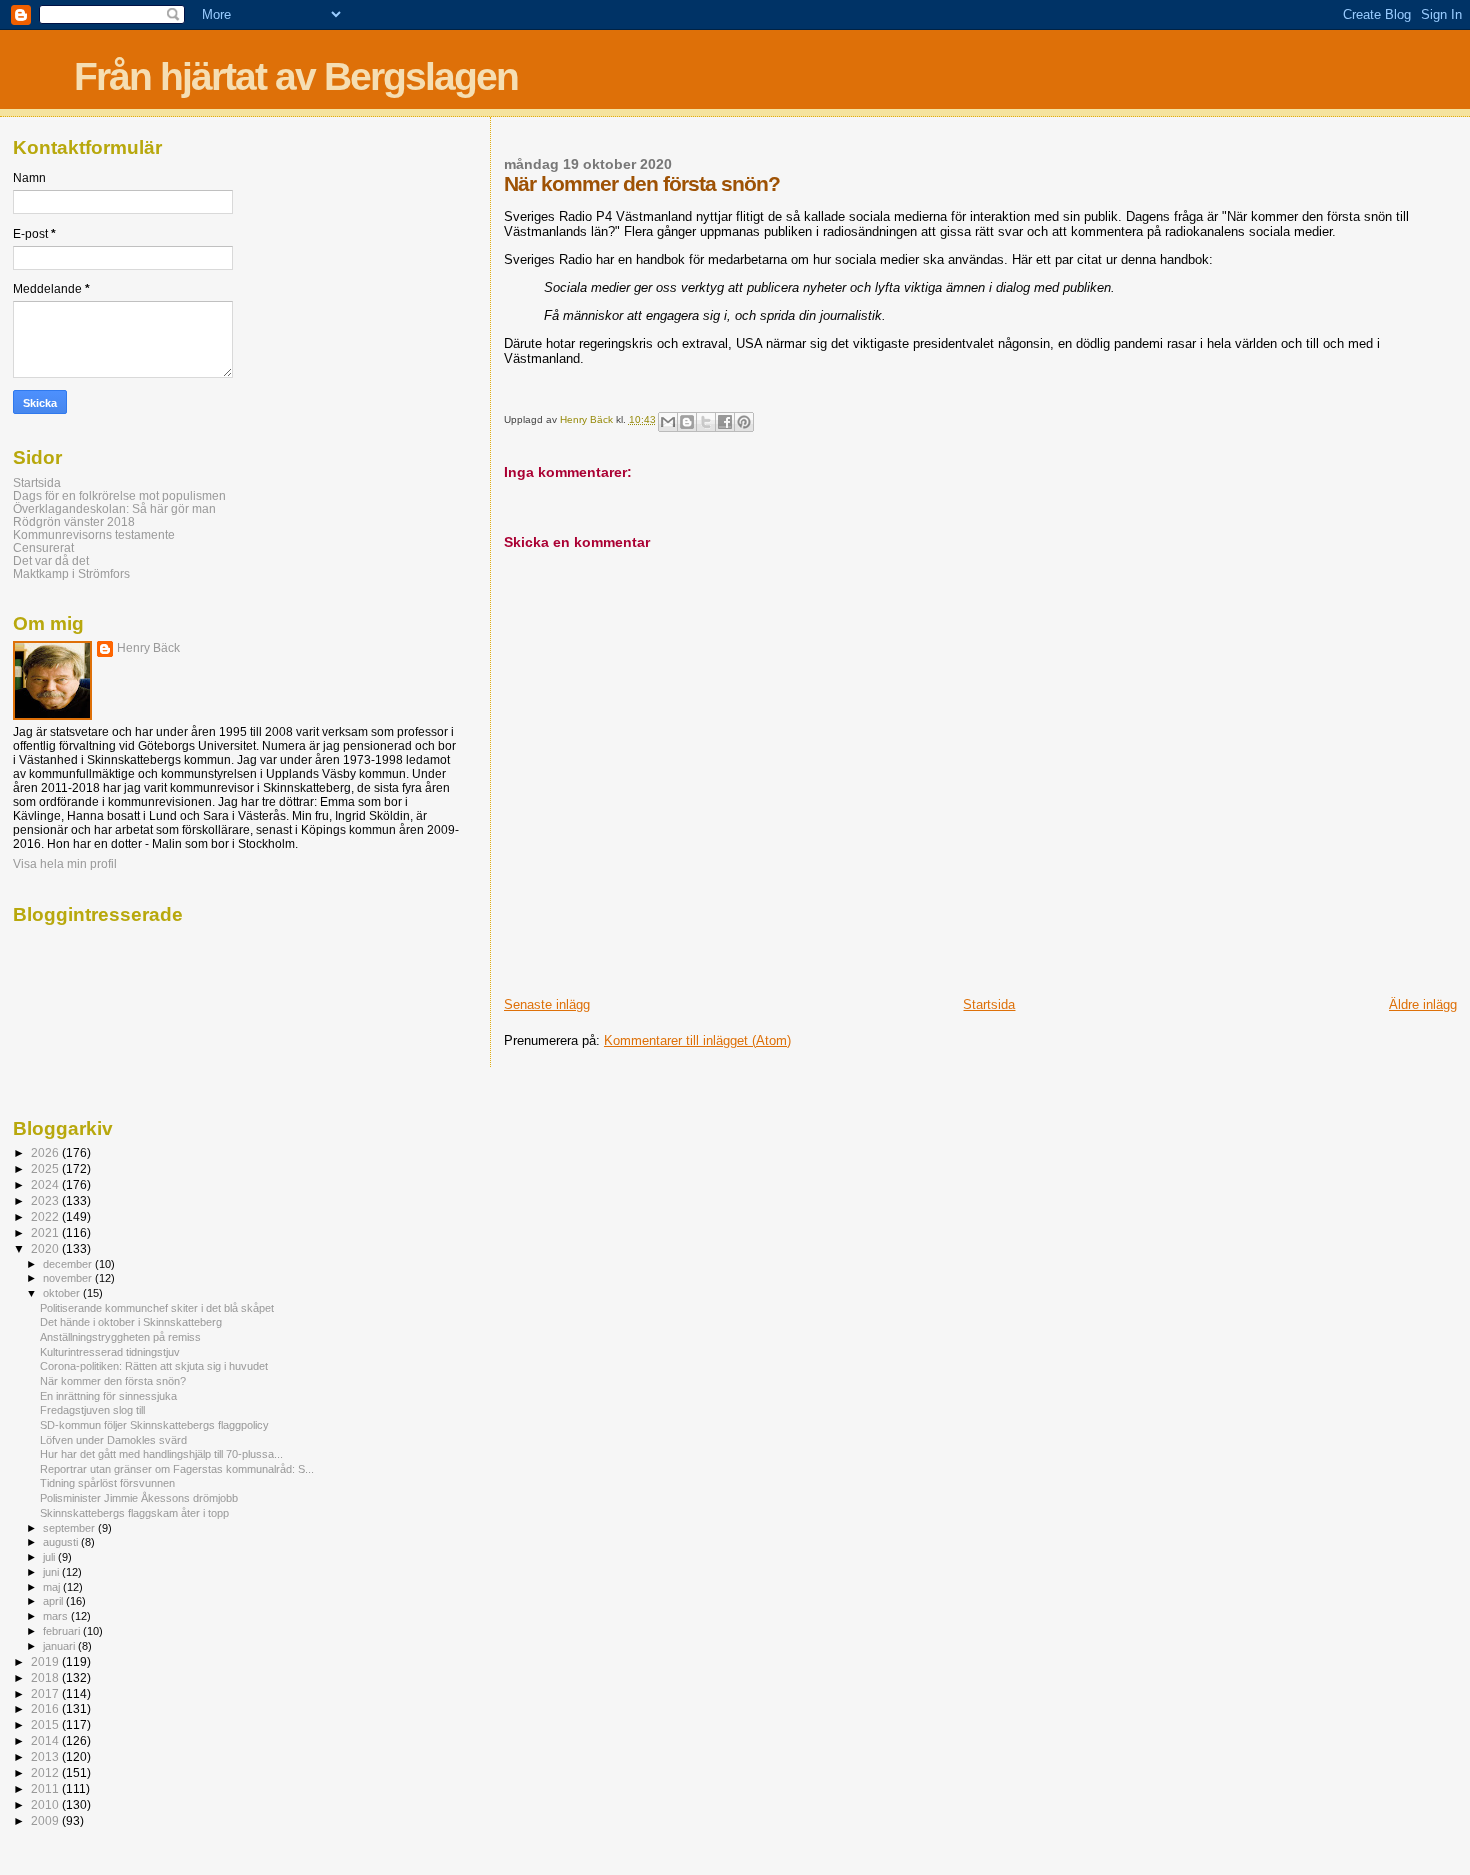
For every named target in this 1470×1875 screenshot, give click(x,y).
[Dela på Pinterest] (744, 422)
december (69, 1264)
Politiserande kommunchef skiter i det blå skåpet (157, 1308)
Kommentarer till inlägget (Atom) (697, 1040)
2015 (46, 1724)
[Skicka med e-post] (668, 422)
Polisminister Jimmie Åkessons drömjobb (139, 1498)
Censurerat (43, 547)
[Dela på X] (706, 422)
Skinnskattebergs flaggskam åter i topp (134, 1513)
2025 (46, 1168)
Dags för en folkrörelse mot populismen (119, 495)
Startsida (989, 1004)
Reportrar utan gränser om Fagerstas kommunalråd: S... (177, 1469)
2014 (46, 1740)
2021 (46, 1232)
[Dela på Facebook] (725, 422)
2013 (46, 1756)
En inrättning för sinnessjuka (108, 1396)
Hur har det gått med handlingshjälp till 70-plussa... (161, 1454)
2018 (46, 1677)
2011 (46, 1788)
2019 (46, 1661)
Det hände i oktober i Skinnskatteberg (131, 1322)
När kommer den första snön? (113, 1381)
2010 (46, 1804)
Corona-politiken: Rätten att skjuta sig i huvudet (154, 1366)
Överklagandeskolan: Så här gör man (114, 508)
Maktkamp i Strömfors (71, 573)
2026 (46, 1152)
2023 (46, 1200)
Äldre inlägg (1423, 1004)
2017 (46, 1693)
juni (52, 1572)
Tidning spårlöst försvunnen (107, 1483)
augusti (62, 1542)
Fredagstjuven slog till (92, 1410)
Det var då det (51, 560)
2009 (46, 1820)
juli (50, 1557)
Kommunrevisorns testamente (94, 534)
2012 (46, 1772)
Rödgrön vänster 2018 (74, 521)
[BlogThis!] (687, 422)
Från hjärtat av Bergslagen (296, 76)
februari (63, 1631)
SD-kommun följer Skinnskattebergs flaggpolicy (154, 1425)
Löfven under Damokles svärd (113, 1440)
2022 (46, 1216)
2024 (46, 1184)
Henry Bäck (148, 648)
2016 (46, 1708)
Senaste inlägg (547, 1004)
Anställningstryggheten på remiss (120, 1337)
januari (60, 1646)
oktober (63, 1293)
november (69, 1278)
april (54, 1601)
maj (53, 1587)
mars (57, 1616)
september (70, 1528)
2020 (46, 1248)
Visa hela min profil (65, 864)
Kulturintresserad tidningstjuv (110, 1352)
